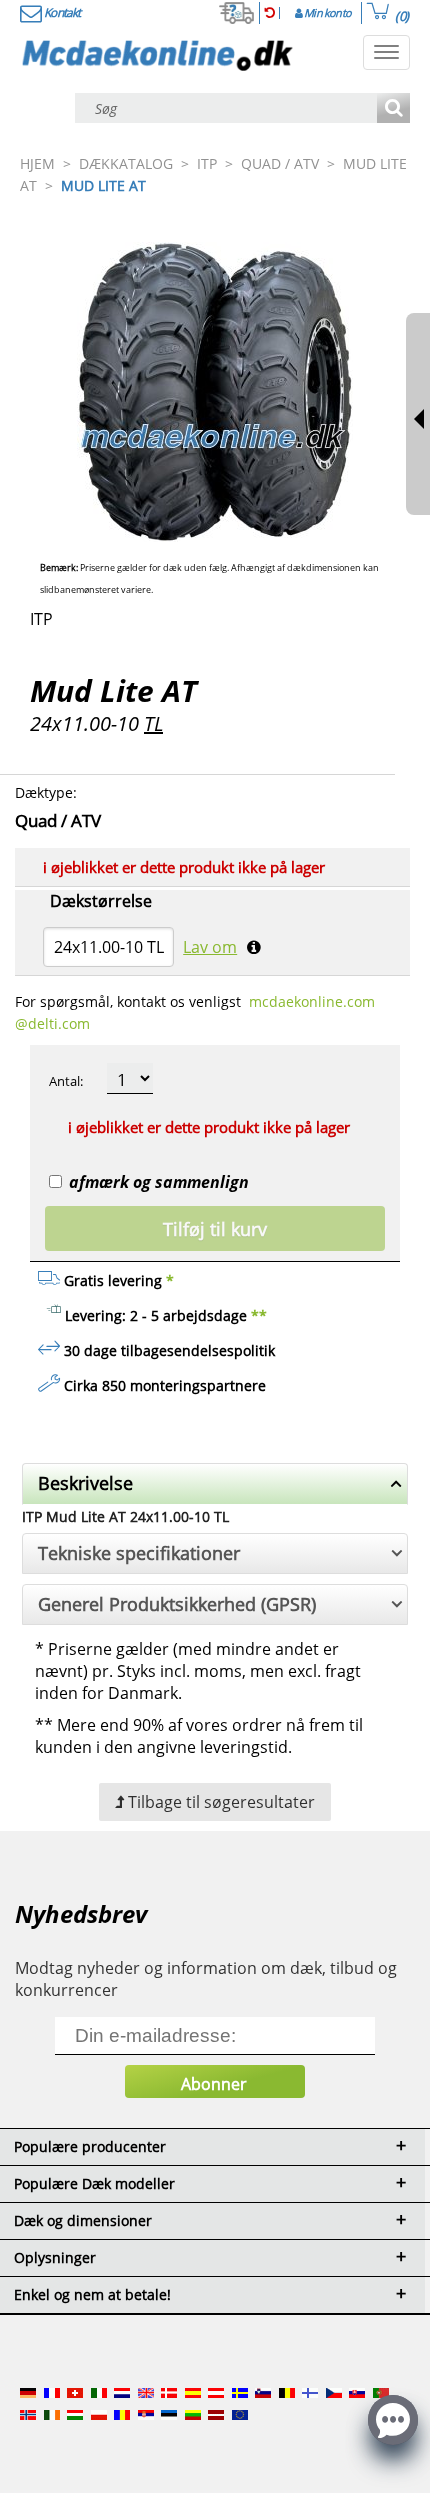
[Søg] (393, 109)
